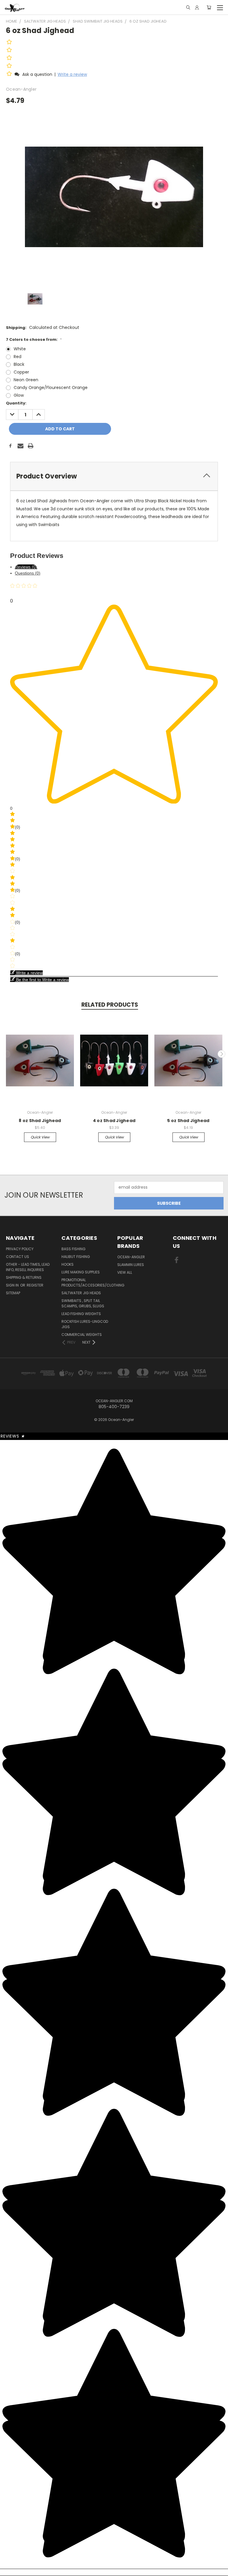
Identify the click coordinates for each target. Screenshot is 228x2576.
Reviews (13, 1436)
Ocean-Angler (131, 1257)
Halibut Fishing (76, 1257)
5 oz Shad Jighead (188, 1121)
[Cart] (209, 7)
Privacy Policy (20, 1249)
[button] (10, 74)
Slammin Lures (131, 1265)
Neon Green (26, 380)
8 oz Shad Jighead (40, 1121)
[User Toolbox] (197, 7)
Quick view (40, 1137)
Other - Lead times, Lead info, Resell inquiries (28, 1267)
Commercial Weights (82, 1335)
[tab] (114, 476)
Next (221, 1054)
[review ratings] (9, 59)
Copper (21, 372)
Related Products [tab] (110, 1005)
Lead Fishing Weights (81, 1314)
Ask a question (37, 74)
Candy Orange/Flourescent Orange (51, 388)
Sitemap (13, 1293)
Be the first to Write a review (42, 980)
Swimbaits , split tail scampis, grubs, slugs (83, 1303)
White (20, 349)
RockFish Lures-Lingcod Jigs (85, 1324)
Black (19, 364)
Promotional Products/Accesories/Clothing (93, 1282)
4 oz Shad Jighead (114, 1121)
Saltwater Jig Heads (81, 1293)
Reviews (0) (26, 567)
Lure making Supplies (81, 1272)
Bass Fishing (73, 1249)
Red (18, 357)
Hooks (68, 1264)
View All (125, 1272)
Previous (7, 1054)
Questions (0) (28, 573)
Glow (19, 395)
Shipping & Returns (24, 1277)
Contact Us (18, 1257)
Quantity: (16, 403)
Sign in (13, 1285)
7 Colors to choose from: (34, 339)
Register (35, 1285)
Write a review (72, 74)
